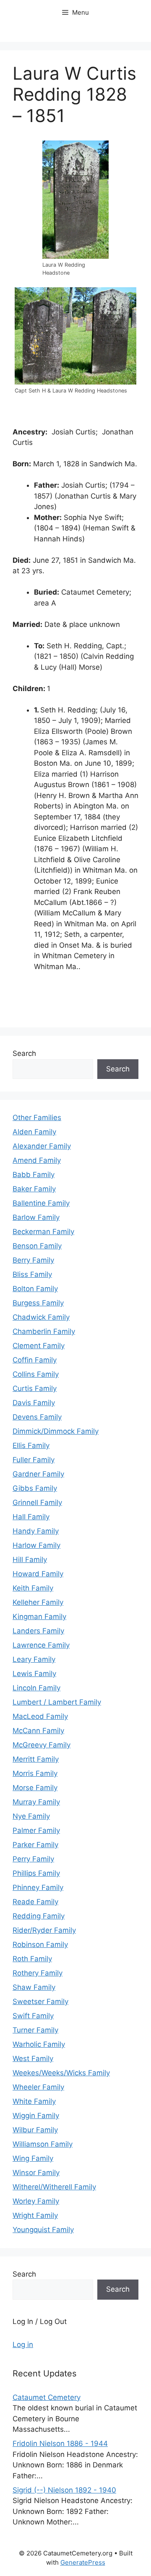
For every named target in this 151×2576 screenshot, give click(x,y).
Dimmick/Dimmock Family (56, 1431)
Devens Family (37, 1417)
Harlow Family (36, 1545)
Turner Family (35, 2030)
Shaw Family (34, 1987)
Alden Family (34, 1132)
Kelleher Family (38, 1602)
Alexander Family (42, 1146)
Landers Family (38, 1631)
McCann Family (38, 1731)
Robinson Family (40, 1944)
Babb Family (34, 1175)
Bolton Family (35, 1289)
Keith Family (33, 1588)
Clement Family (39, 1346)
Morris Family (35, 1773)
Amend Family (37, 1160)
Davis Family (34, 1403)
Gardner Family (38, 1474)
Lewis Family (34, 1674)
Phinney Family (38, 1887)
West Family (33, 2059)
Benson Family (37, 1246)
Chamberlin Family (44, 1331)
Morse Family (35, 1788)
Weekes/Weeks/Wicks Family (61, 2073)
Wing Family (33, 2158)
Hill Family (30, 1560)
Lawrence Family (41, 1645)
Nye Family (31, 1816)
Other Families (37, 1118)
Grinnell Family (37, 1502)
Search (24, 1053)
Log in (23, 2345)
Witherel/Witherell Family (54, 2187)
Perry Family (33, 1859)
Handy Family (36, 1531)
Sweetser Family (40, 2002)
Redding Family (39, 1916)
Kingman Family (39, 1617)
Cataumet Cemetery (47, 2397)
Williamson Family (43, 2144)
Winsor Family (36, 2173)
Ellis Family (31, 1445)
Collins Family (36, 1374)
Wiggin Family (36, 2116)
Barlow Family (36, 1217)
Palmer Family (36, 1830)
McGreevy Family (42, 1745)
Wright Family (35, 2215)
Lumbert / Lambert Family (57, 1702)
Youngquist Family (43, 2230)
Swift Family (33, 2016)
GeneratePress (83, 2562)
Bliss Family (32, 1274)
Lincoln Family (36, 1688)
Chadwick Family (41, 1317)
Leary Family (34, 1659)
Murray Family (36, 1802)
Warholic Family (39, 2044)
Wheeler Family (38, 2087)
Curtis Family (35, 1388)
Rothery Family (38, 1973)
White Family (34, 2101)
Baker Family (34, 1189)
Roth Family (32, 1959)
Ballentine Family (41, 1203)
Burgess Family (38, 1303)
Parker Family (35, 1845)
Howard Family (38, 1574)
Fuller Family (34, 1460)
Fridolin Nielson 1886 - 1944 (60, 2443)
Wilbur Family (35, 2130)
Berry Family (33, 1260)
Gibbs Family (35, 1488)
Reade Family (35, 1902)
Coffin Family (35, 1360)
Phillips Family (36, 1873)
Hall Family (31, 1517)
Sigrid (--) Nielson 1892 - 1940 (64, 2490)
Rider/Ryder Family (44, 1930)
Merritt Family (36, 1759)
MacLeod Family (40, 1716)
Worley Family (36, 2201)
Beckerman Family (43, 1232)
